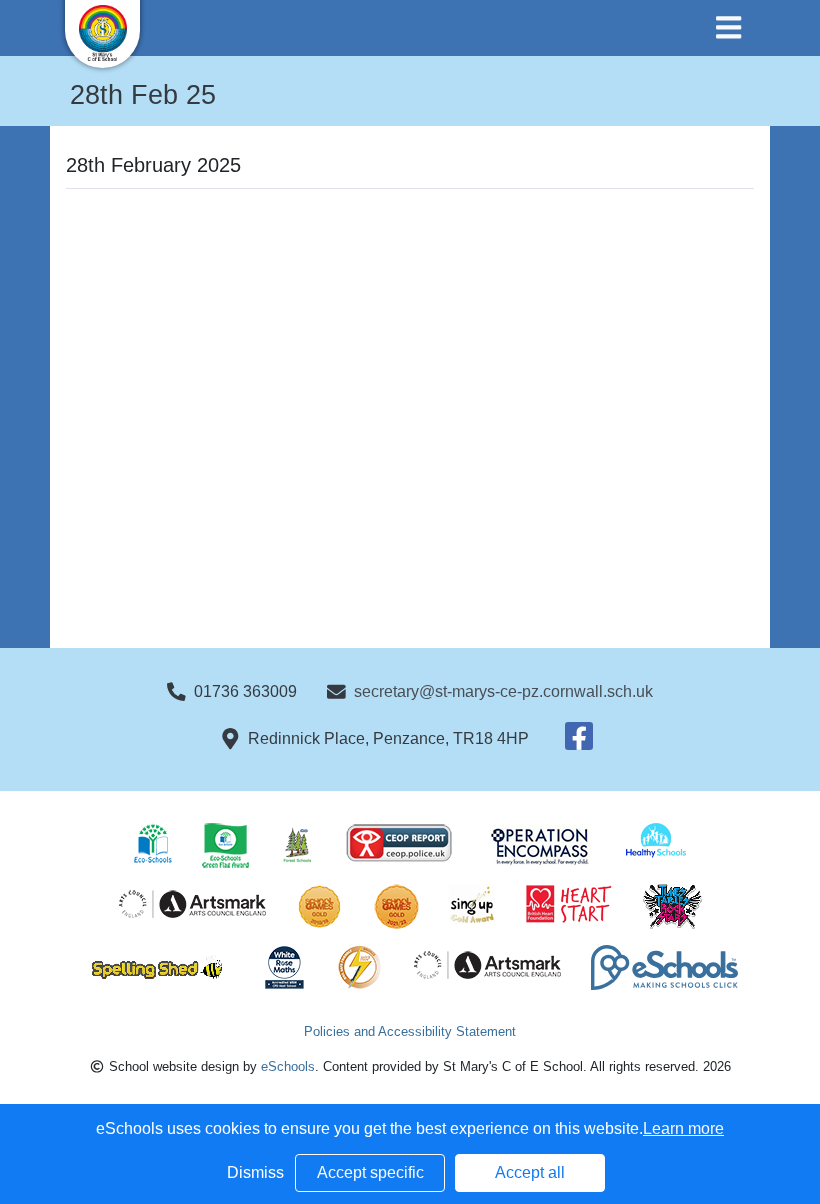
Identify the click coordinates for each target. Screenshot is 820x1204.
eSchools (288, 1066)
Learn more (683, 1128)
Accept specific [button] (370, 1172)
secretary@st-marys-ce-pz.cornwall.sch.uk (503, 691)
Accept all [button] (530, 1172)
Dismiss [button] (255, 1172)
